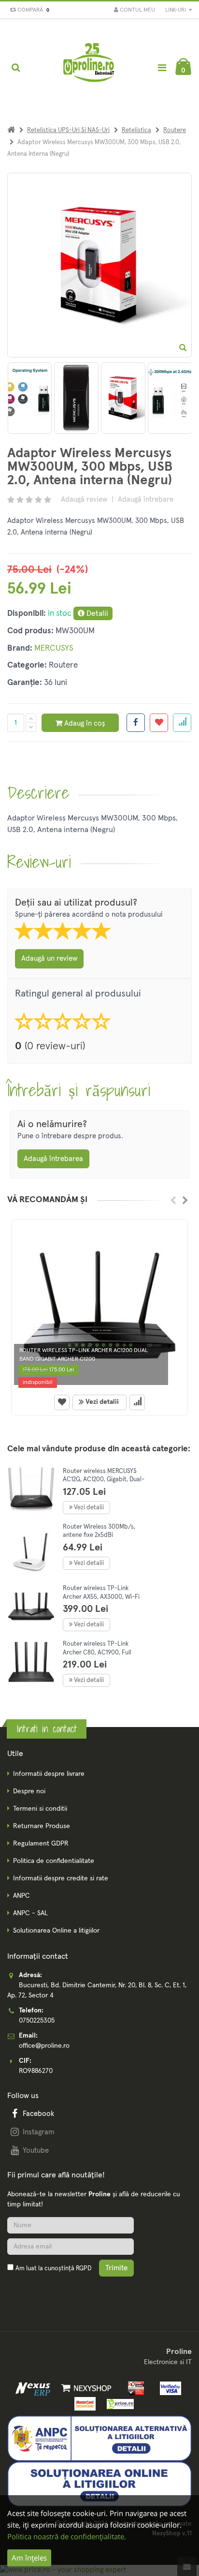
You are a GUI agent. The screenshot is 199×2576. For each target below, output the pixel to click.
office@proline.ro (44, 2046)
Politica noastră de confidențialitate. (67, 2536)
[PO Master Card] (83, 2403)
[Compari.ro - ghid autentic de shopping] (53, 2291)
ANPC (21, 1896)
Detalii (96, 613)
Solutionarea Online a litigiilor (56, 1931)
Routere (175, 130)
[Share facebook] (136, 723)
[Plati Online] (134, 2388)
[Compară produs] (137, 1402)
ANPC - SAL (30, 1913)
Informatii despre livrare (49, 1774)
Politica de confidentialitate (54, 1861)
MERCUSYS (54, 648)
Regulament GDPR (41, 1844)
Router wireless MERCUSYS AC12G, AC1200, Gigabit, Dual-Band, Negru (104, 1480)
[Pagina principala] (89, 68)
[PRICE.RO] (117, 2403)
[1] (123, 398)
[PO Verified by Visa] (168, 2388)
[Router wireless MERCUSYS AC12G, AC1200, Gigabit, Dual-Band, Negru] (31, 1489)
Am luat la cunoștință (53, 2269)
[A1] (76, 398)
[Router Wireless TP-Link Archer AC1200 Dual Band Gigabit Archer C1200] (99, 1305)
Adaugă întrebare (146, 499)
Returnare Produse (42, 1826)
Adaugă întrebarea (53, 1159)
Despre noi (29, 1791)
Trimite (116, 2268)
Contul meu (137, 10)
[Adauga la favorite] (159, 723)
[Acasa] (11, 130)
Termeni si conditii (40, 1809)
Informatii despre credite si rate (61, 1878)
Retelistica (136, 130)
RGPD (84, 2269)
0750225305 (37, 2021)
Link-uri (176, 10)
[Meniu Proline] (162, 67)
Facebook (38, 2114)
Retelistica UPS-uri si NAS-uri (68, 130)
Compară (32, 10)
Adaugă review (84, 499)
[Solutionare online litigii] (99, 2484)
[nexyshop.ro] (85, 2388)
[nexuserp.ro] (34, 2388)
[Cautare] (16, 68)
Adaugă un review (49, 959)
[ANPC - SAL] (99, 2438)
